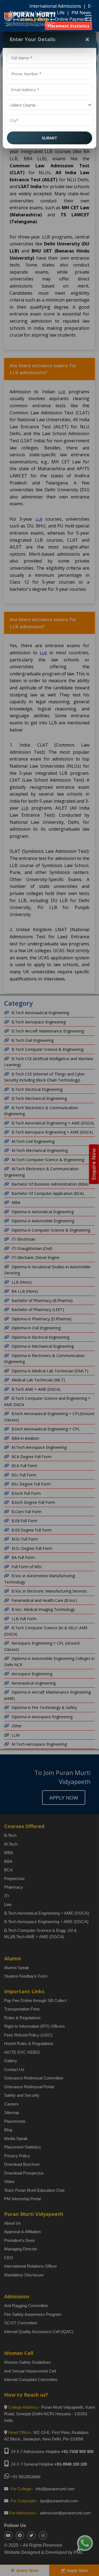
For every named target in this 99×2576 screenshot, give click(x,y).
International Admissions (56, 6)
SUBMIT (50, 138)
